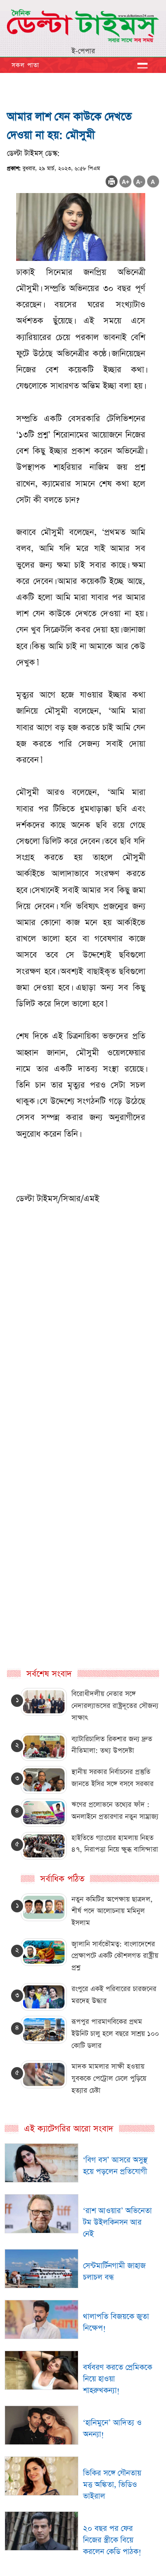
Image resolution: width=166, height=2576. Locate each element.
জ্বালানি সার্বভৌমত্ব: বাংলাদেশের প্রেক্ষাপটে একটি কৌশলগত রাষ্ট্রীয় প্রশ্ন (115, 1956)
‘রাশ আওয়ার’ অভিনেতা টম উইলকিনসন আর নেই (117, 2222)
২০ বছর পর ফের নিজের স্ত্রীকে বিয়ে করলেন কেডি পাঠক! (112, 2540)
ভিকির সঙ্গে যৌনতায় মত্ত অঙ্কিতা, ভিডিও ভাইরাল (112, 2485)
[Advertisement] (83, 1392)
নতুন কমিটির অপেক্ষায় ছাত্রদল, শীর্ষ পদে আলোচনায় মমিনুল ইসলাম (112, 1911)
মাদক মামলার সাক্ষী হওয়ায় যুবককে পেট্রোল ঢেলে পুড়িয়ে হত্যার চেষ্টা (109, 2078)
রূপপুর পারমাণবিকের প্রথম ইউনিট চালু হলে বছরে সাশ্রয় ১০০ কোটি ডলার (115, 2033)
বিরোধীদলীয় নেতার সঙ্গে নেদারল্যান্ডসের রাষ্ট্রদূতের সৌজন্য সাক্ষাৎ (115, 1705)
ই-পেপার (83, 51)
